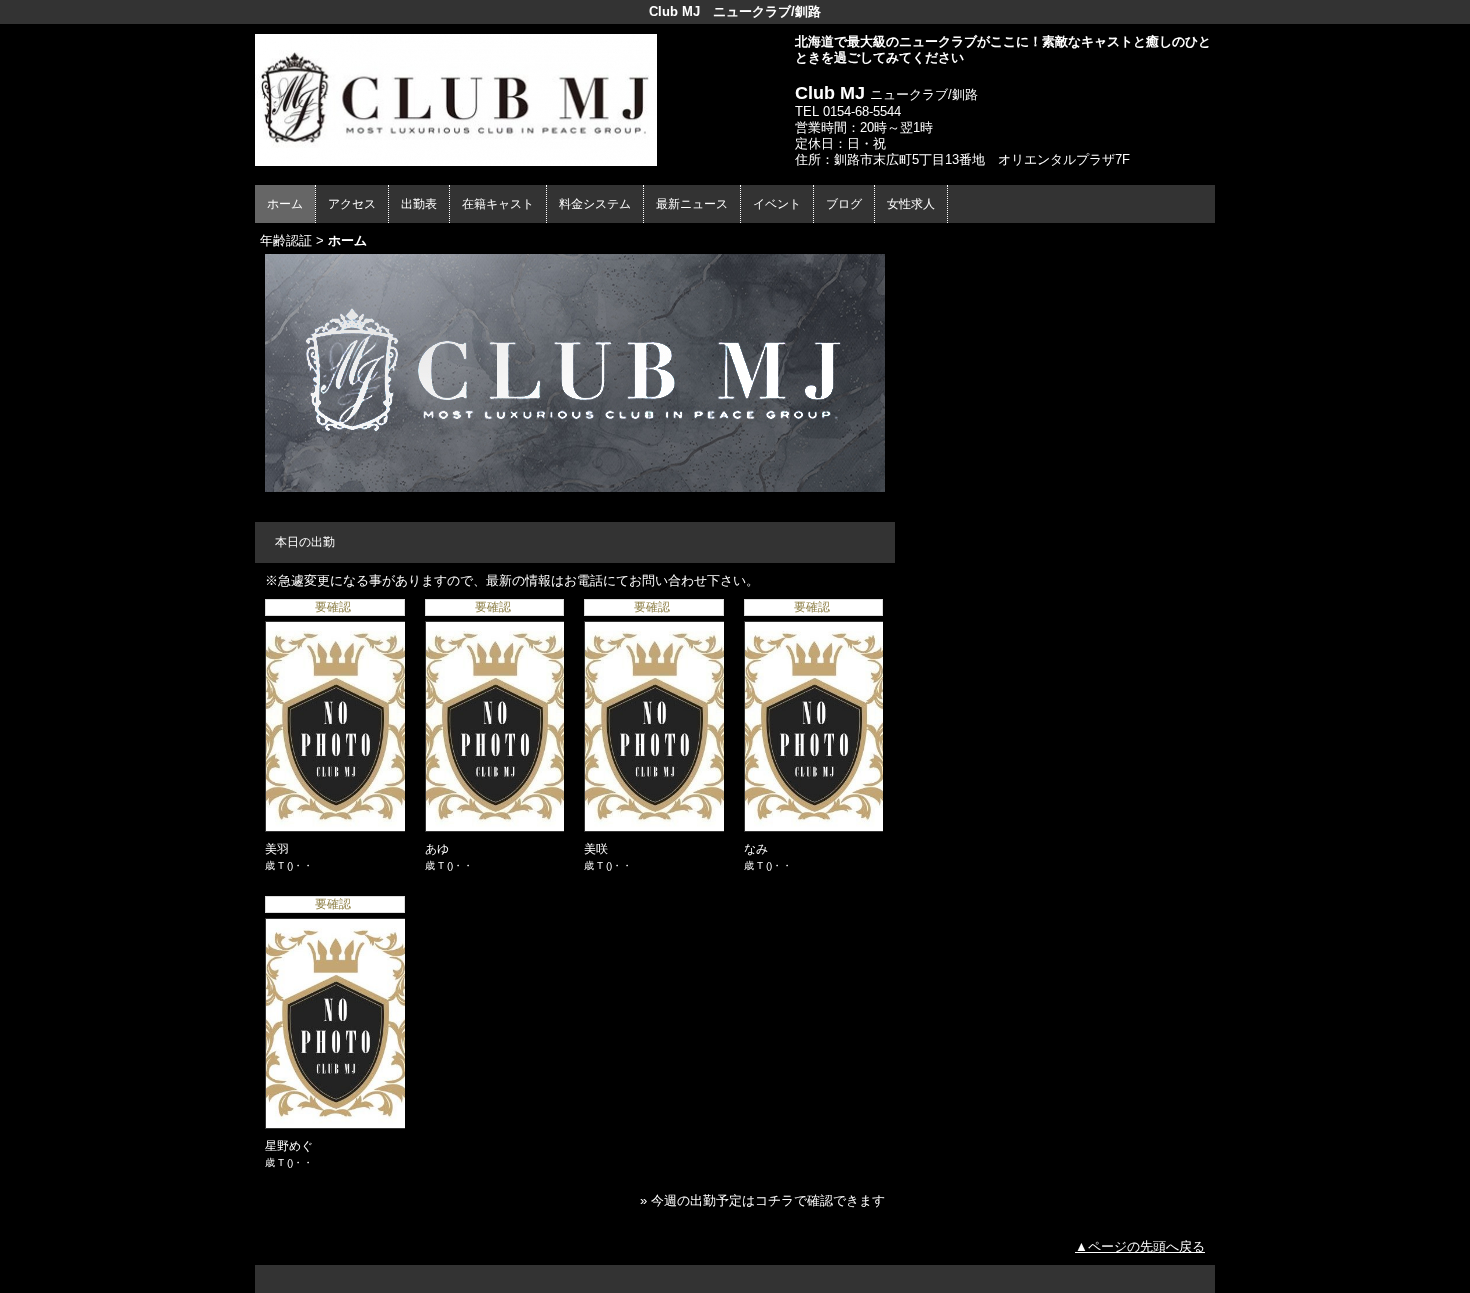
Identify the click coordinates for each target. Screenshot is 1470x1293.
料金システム (595, 204)
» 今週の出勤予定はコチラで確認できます (762, 1200)
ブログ (844, 204)
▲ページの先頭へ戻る (1140, 1246)
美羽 (277, 849)
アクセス (352, 204)
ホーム (285, 204)
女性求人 (911, 204)
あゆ (437, 849)
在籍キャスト (498, 204)
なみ (756, 849)
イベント (777, 204)
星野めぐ (289, 1146)
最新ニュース (692, 204)
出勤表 (419, 204)
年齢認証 (286, 240)
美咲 (596, 849)
